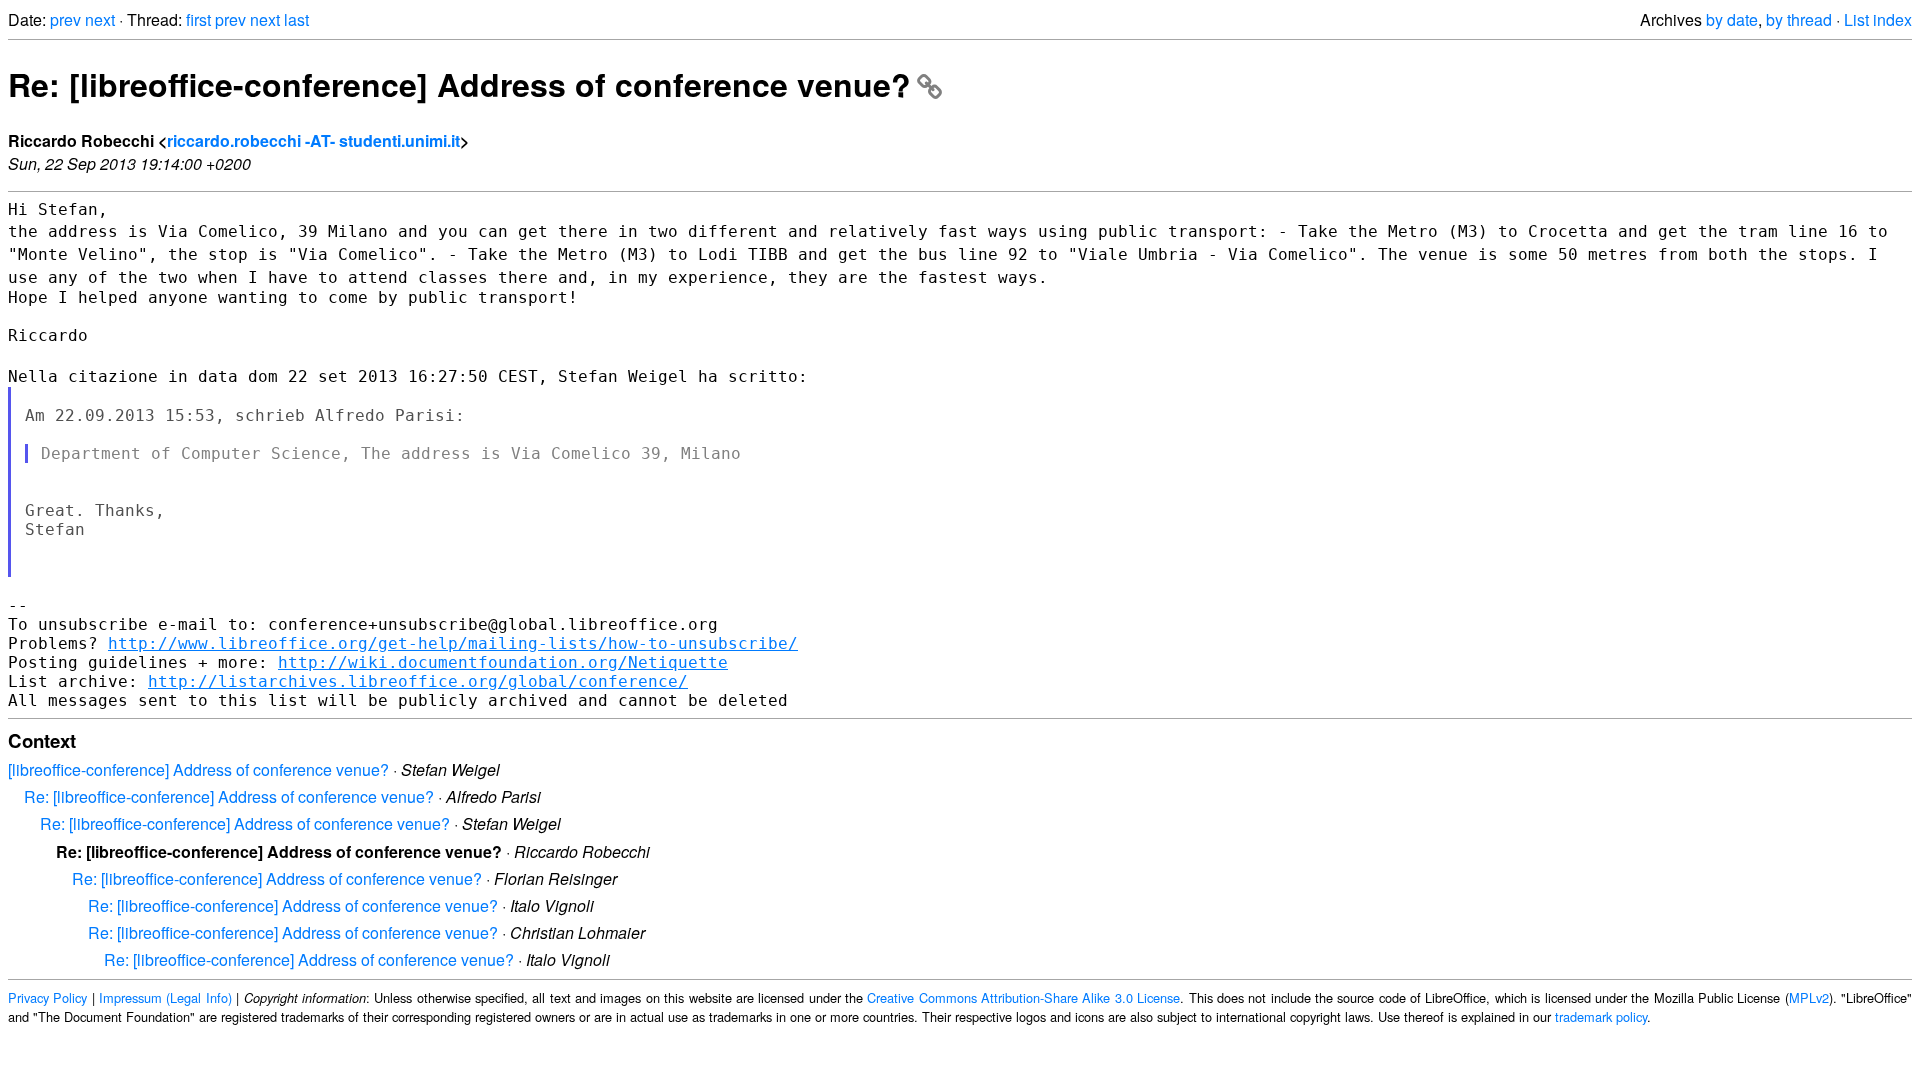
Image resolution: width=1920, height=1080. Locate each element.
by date (1732, 19)
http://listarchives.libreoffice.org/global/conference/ (418, 681)
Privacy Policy (47, 997)
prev (65, 19)
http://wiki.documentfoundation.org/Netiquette (503, 662)
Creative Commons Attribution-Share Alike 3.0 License (1023, 997)
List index (1878, 19)
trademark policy (1601, 1016)
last (296, 19)
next (100, 19)
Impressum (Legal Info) (165, 997)
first (198, 19)
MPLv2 (1809, 997)
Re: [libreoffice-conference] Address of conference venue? (459, 84)
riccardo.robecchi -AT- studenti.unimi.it (313, 140)
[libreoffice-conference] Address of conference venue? (198, 769)
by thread (1799, 19)
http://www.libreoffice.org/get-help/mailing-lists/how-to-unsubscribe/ (453, 643)
